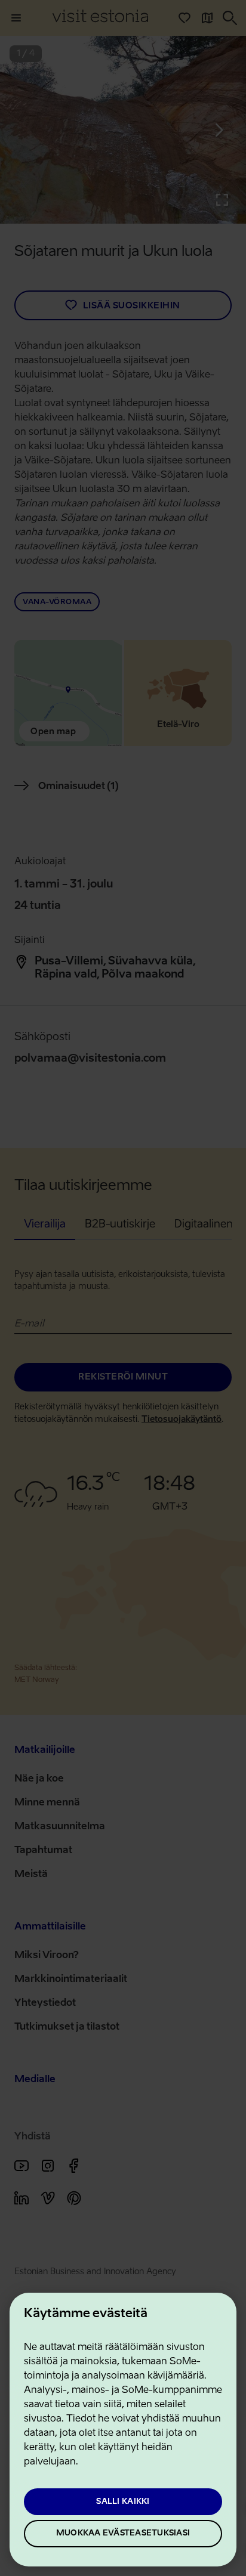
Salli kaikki (123, 2502)
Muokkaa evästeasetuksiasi (123, 2533)
